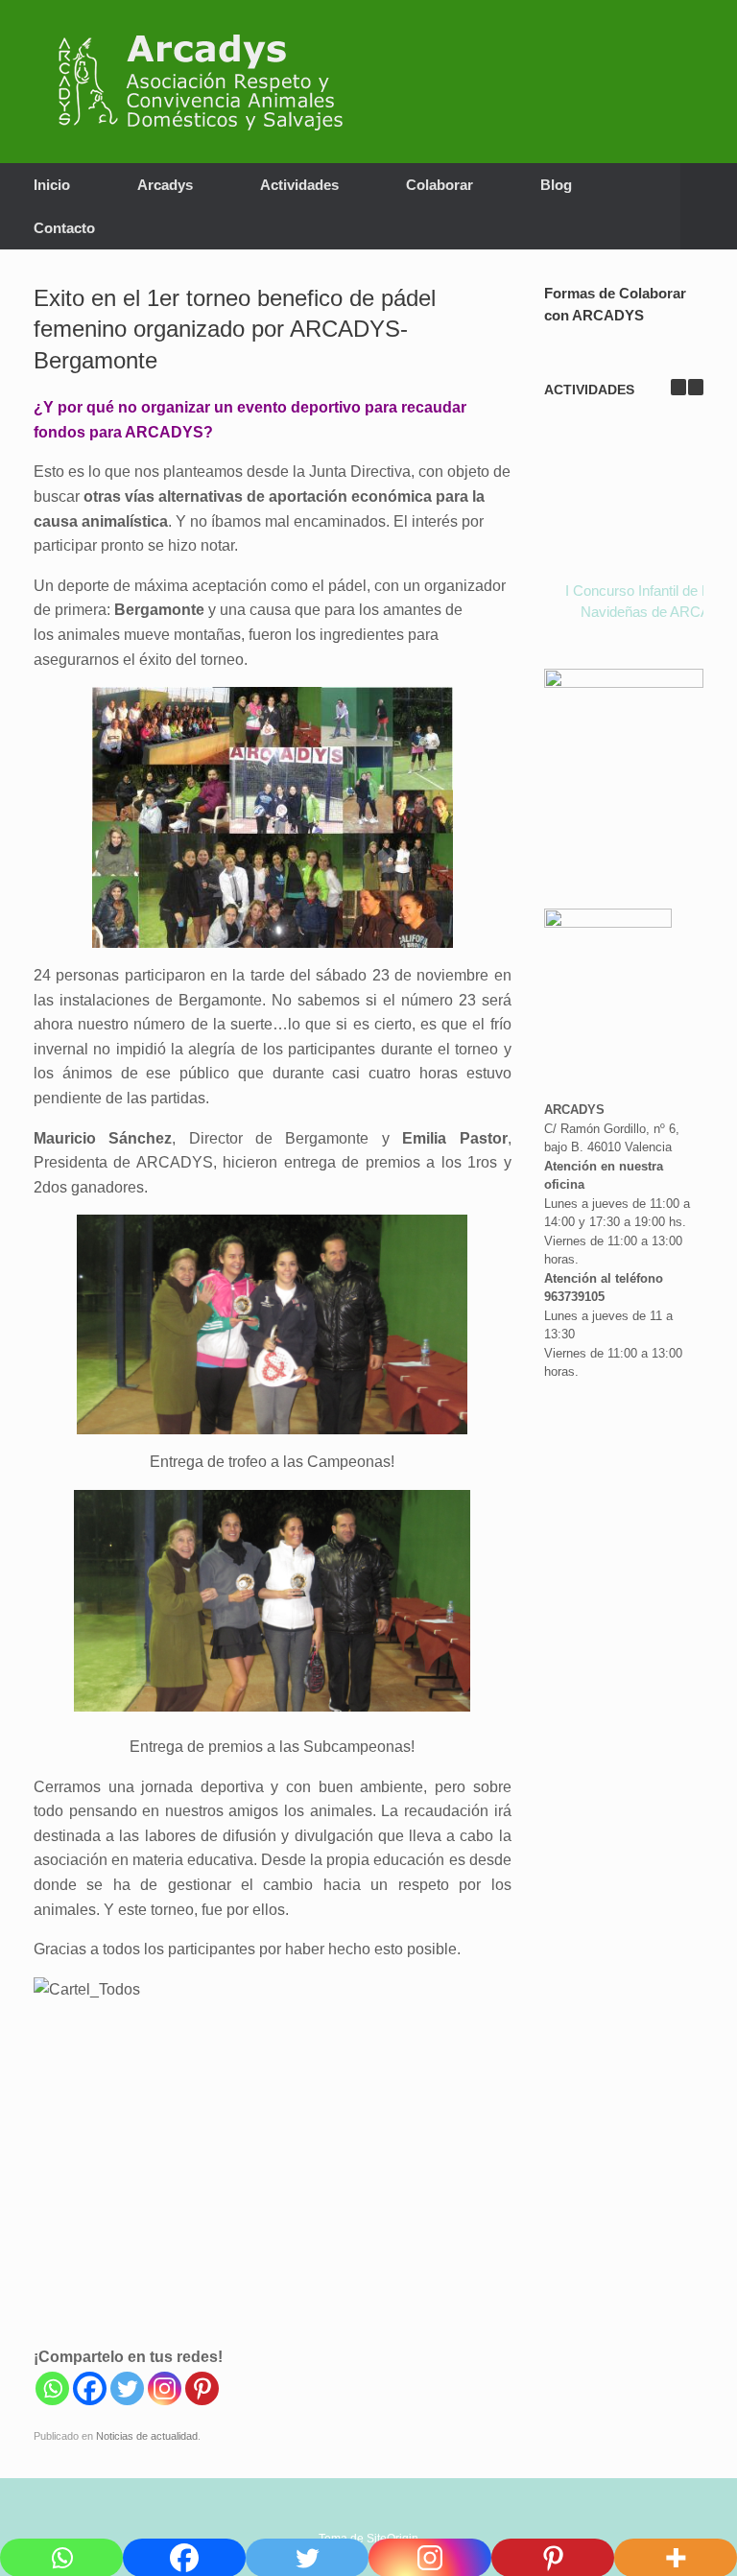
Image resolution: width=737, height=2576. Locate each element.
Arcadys (165, 185)
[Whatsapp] (52, 2388)
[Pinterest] (202, 2388)
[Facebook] (90, 2388)
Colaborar (440, 185)
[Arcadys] (210, 82)
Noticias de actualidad (147, 2436)
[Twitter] (127, 2388)
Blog (556, 185)
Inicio (52, 185)
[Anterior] (678, 387)
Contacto (64, 228)
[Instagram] (165, 2388)
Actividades (299, 185)
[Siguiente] (696, 387)
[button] (709, 206)
